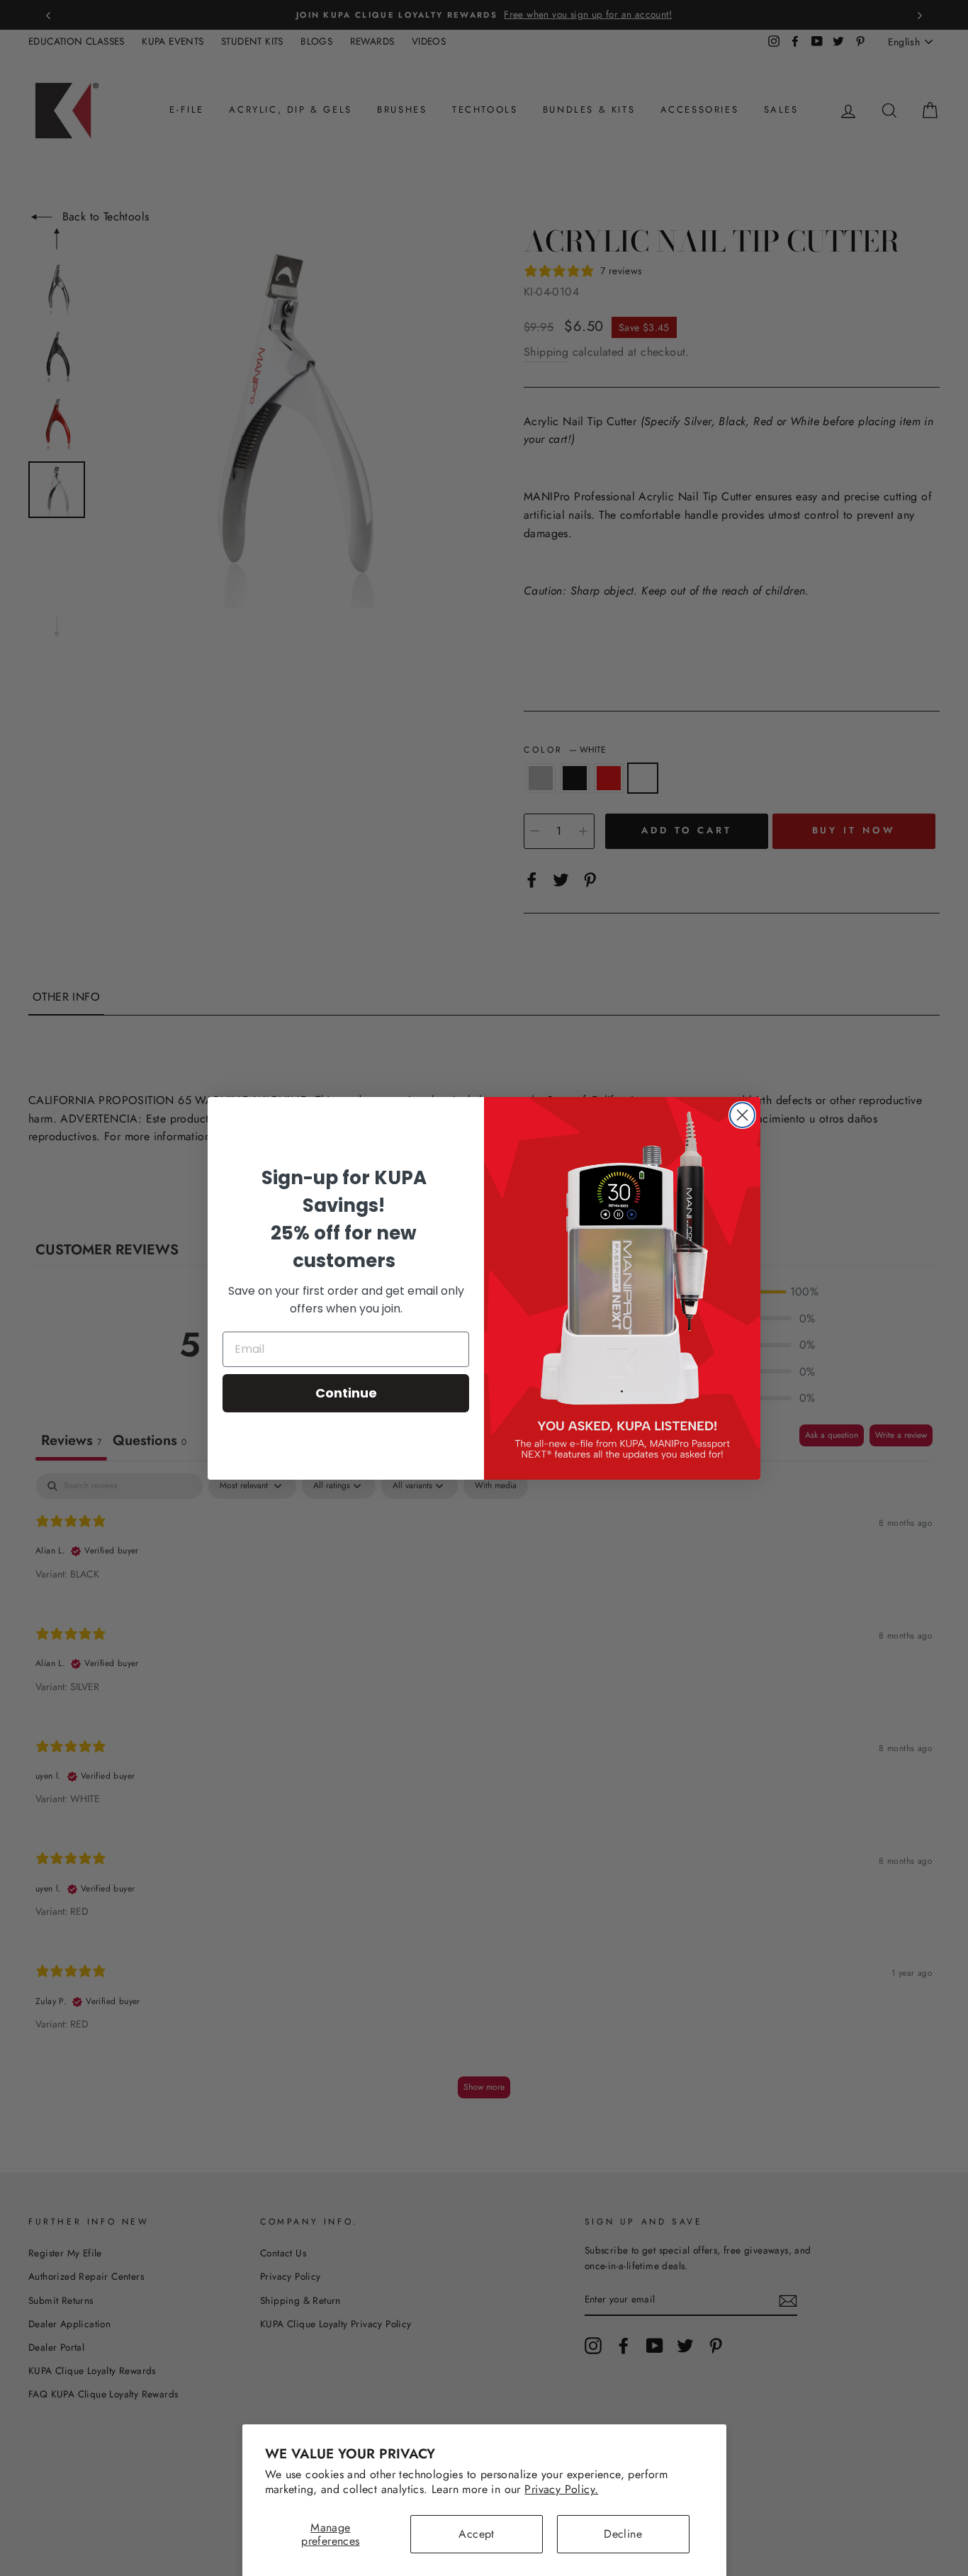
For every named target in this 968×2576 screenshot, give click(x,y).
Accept (476, 2534)
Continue (346, 1393)
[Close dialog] (742, 1115)
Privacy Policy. (561, 2489)
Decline (623, 2534)
